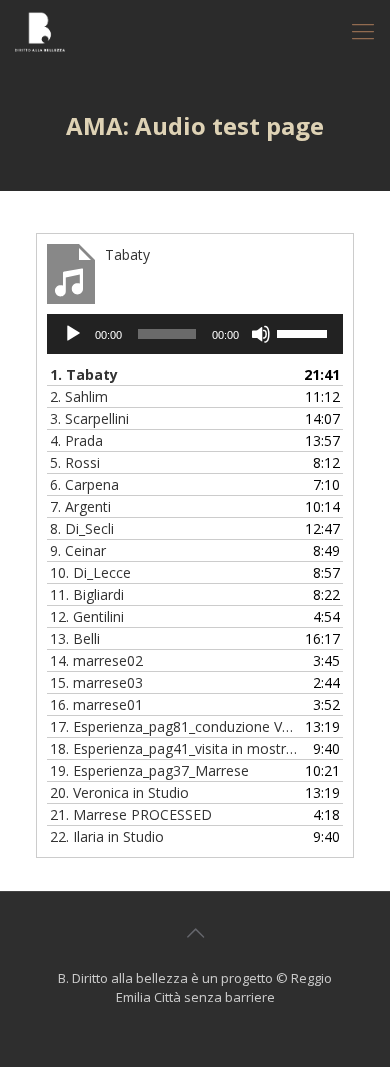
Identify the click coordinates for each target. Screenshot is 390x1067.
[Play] (73, 334)
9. (78, 550)
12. (87, 616)
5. (75, 462)
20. (119, 792)
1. (84, 374)
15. (96, 682)
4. (76, 440)
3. (89, 418)
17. (175, 726)
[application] (195, 334)
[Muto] (261, 334)
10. (90, 572)
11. (87, 594)
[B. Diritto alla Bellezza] (40, 30)
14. (96, 660)
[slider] (305, 332)
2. (79, 396)
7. (80, 506)
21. (131, 814)
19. (149, 770)
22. (107, 836)
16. (96, 704)
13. (75, 638)
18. (175, 748)
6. (84, 484)
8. (82, 528)
